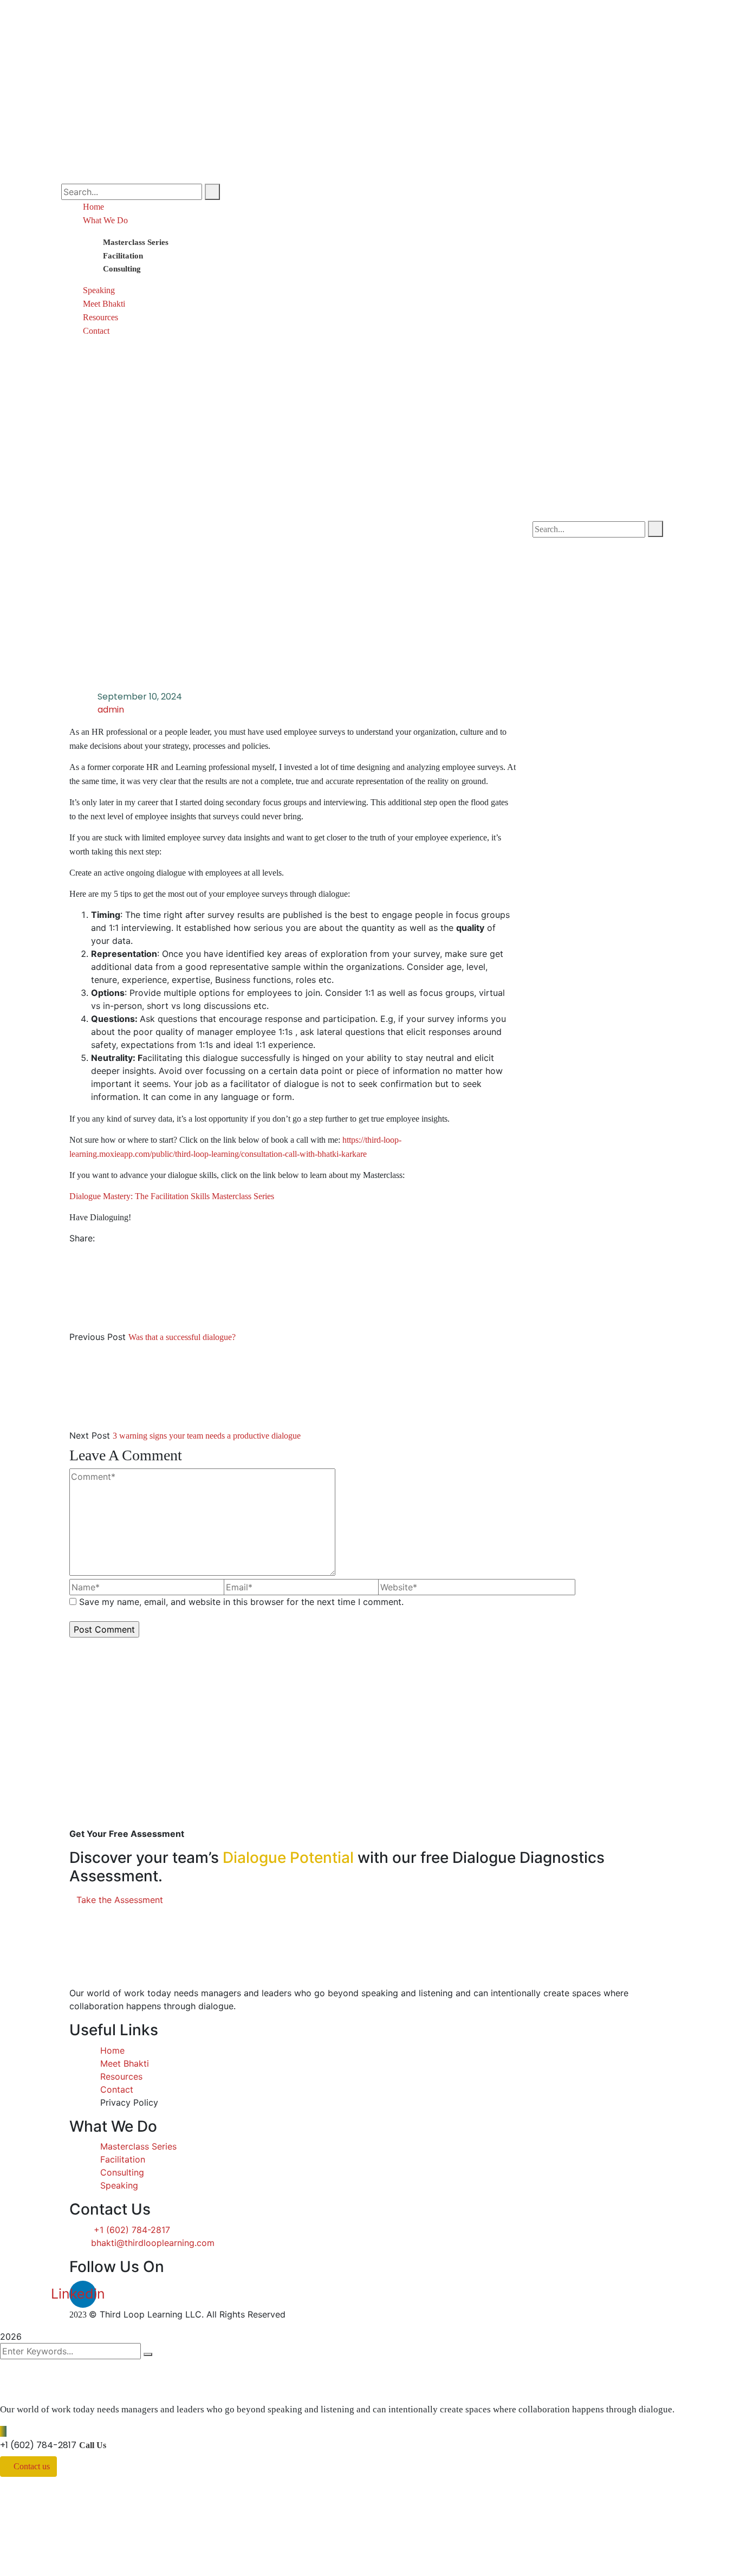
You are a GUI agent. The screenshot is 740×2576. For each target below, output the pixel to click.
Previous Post (98, 1337)
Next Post (90, 1435)
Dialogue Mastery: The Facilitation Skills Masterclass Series (172, 1196)
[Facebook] (101, 1238)
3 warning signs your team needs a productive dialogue (207, 1436)
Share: (82, 1238)
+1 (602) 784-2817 (38, 2445)
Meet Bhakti (104, 304)
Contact (96, 331)
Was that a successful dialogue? (182, 1337)
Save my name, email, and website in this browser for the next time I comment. (241, 1602)
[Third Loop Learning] (170, 23)
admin (111, 710)
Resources (100, 317)
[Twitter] (110, 1238)
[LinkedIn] (119, 1238)
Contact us (32, 2466)
